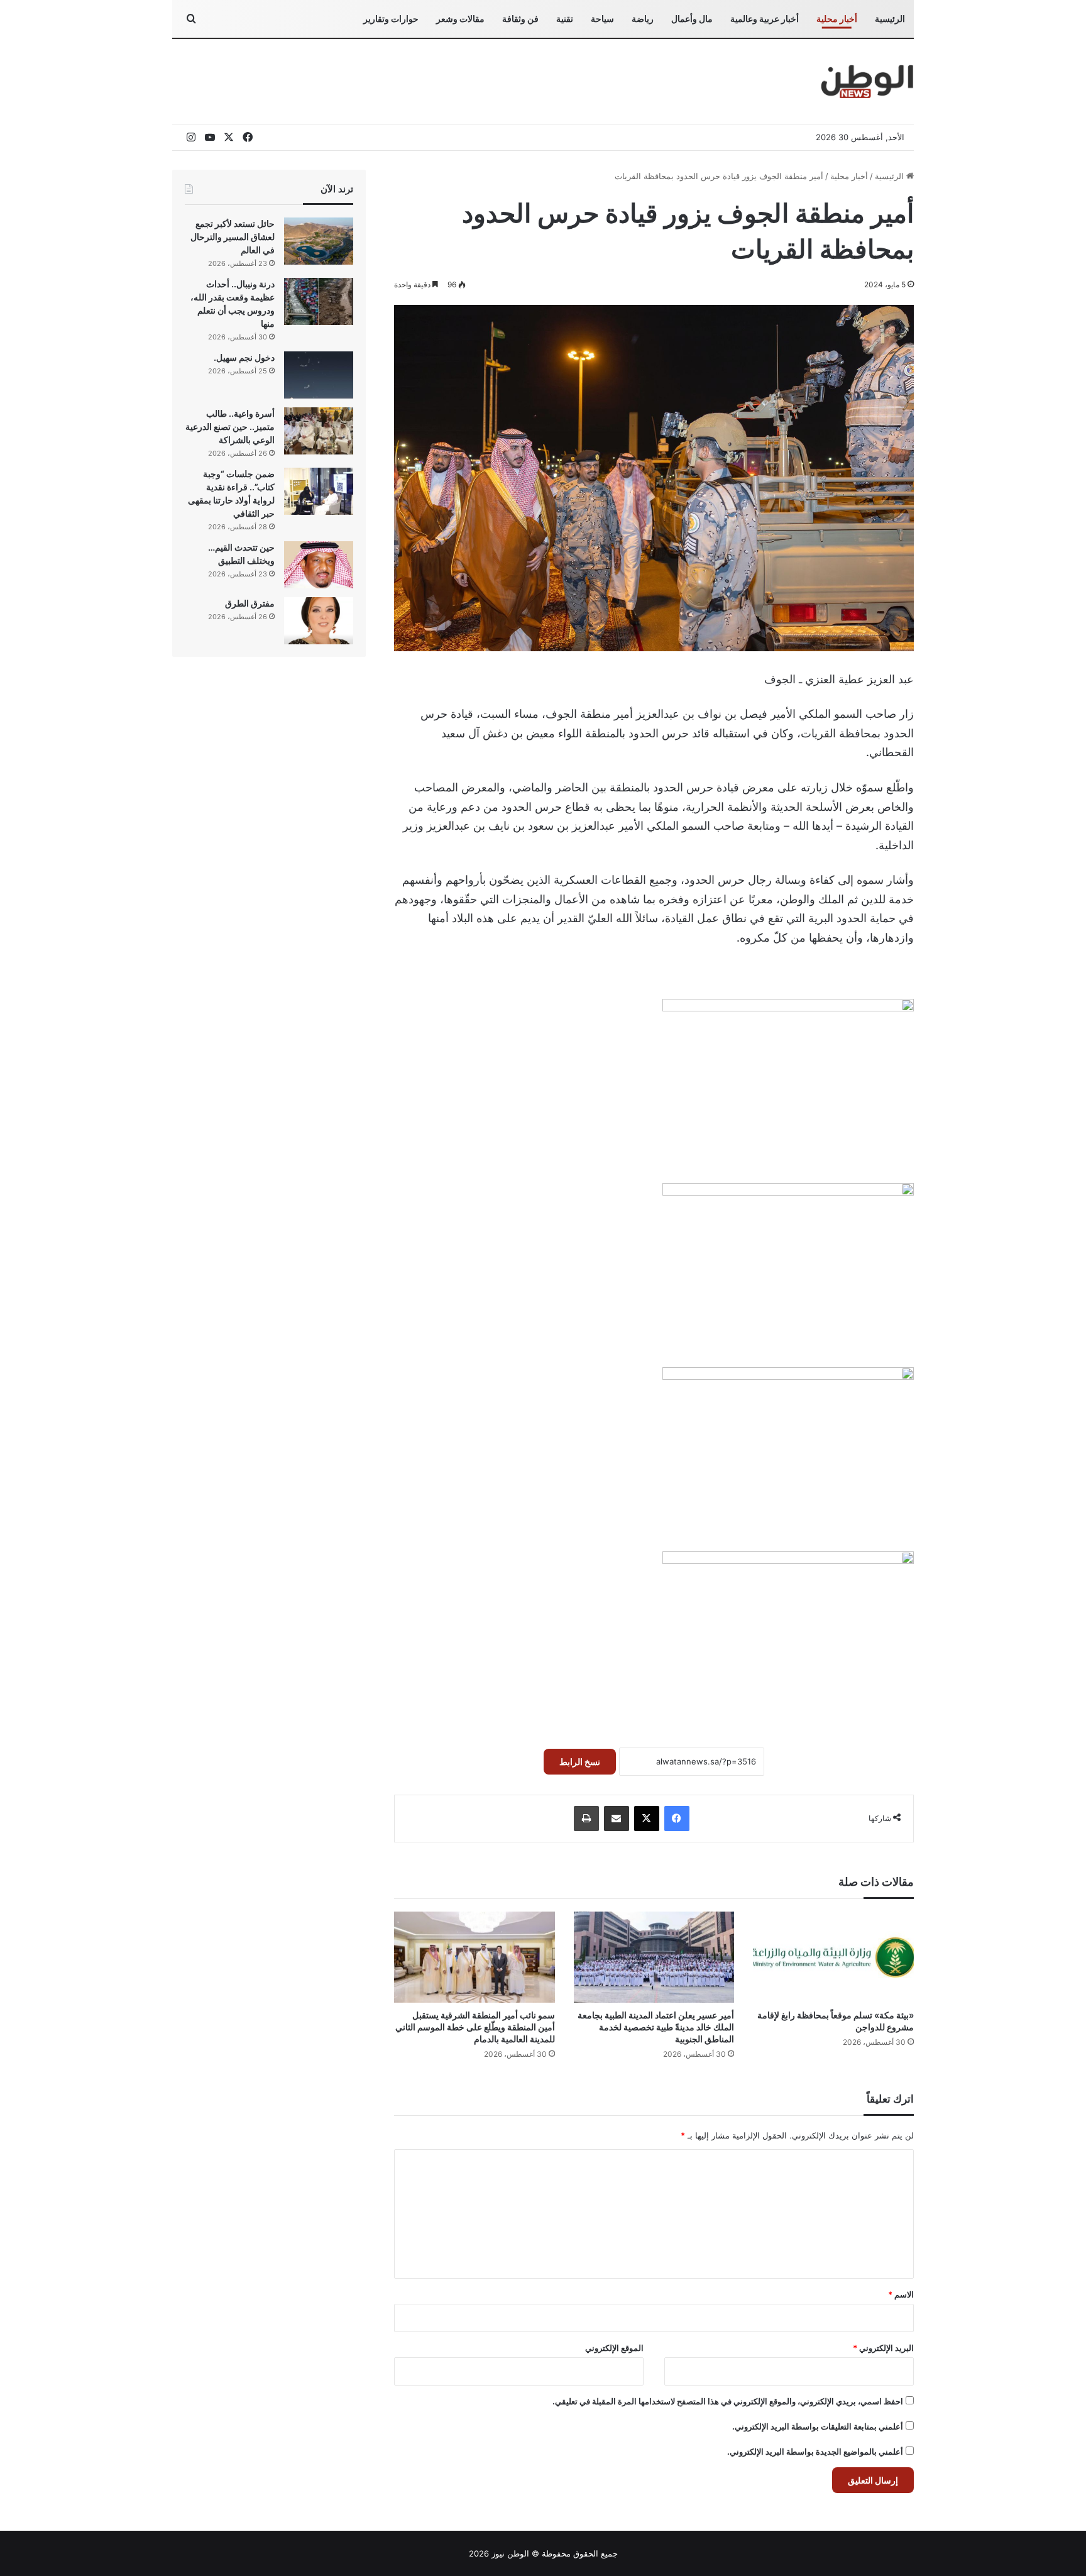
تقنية (565, 19)
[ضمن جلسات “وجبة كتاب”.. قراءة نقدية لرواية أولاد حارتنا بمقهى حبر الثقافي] (319, 491)
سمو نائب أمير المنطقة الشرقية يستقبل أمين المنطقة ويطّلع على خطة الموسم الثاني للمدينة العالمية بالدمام (475, 2027)
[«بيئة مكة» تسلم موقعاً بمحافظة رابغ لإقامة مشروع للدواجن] (833, 1957)
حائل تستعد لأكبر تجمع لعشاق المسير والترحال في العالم (233, 237)
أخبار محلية (837, 19)
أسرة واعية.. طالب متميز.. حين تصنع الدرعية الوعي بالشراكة (230, 427)
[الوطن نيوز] (866, 81)
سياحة (602, 19)
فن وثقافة (520, 19)
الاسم (901, 2294)
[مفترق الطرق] (319, 621)
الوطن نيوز (510, 2553)
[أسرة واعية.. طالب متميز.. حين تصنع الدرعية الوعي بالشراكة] (319, 431)
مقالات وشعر (460, 19)
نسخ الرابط (580, 1762)
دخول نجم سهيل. (244, 357)
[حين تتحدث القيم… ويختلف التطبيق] (319, 565)
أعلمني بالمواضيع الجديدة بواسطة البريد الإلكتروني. (815, 2452)
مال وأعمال (692, 19)
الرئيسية (890, 19)
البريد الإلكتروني (883, 2348)
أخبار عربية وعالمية (765, 19)
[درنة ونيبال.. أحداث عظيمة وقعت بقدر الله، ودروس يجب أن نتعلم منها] (319, 301)
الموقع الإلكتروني (614, 2348)
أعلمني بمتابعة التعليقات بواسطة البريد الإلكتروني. (818, 2426)
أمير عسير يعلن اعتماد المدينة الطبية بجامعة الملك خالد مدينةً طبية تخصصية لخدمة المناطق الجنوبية (656, 2027)
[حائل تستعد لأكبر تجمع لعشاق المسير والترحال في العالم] (319, 241)
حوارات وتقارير (391, 19)
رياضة (643, 19)
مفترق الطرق (250, 603)
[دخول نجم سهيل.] (319, 375)
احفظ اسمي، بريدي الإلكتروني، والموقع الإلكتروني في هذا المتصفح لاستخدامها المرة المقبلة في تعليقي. (728, 2401)
